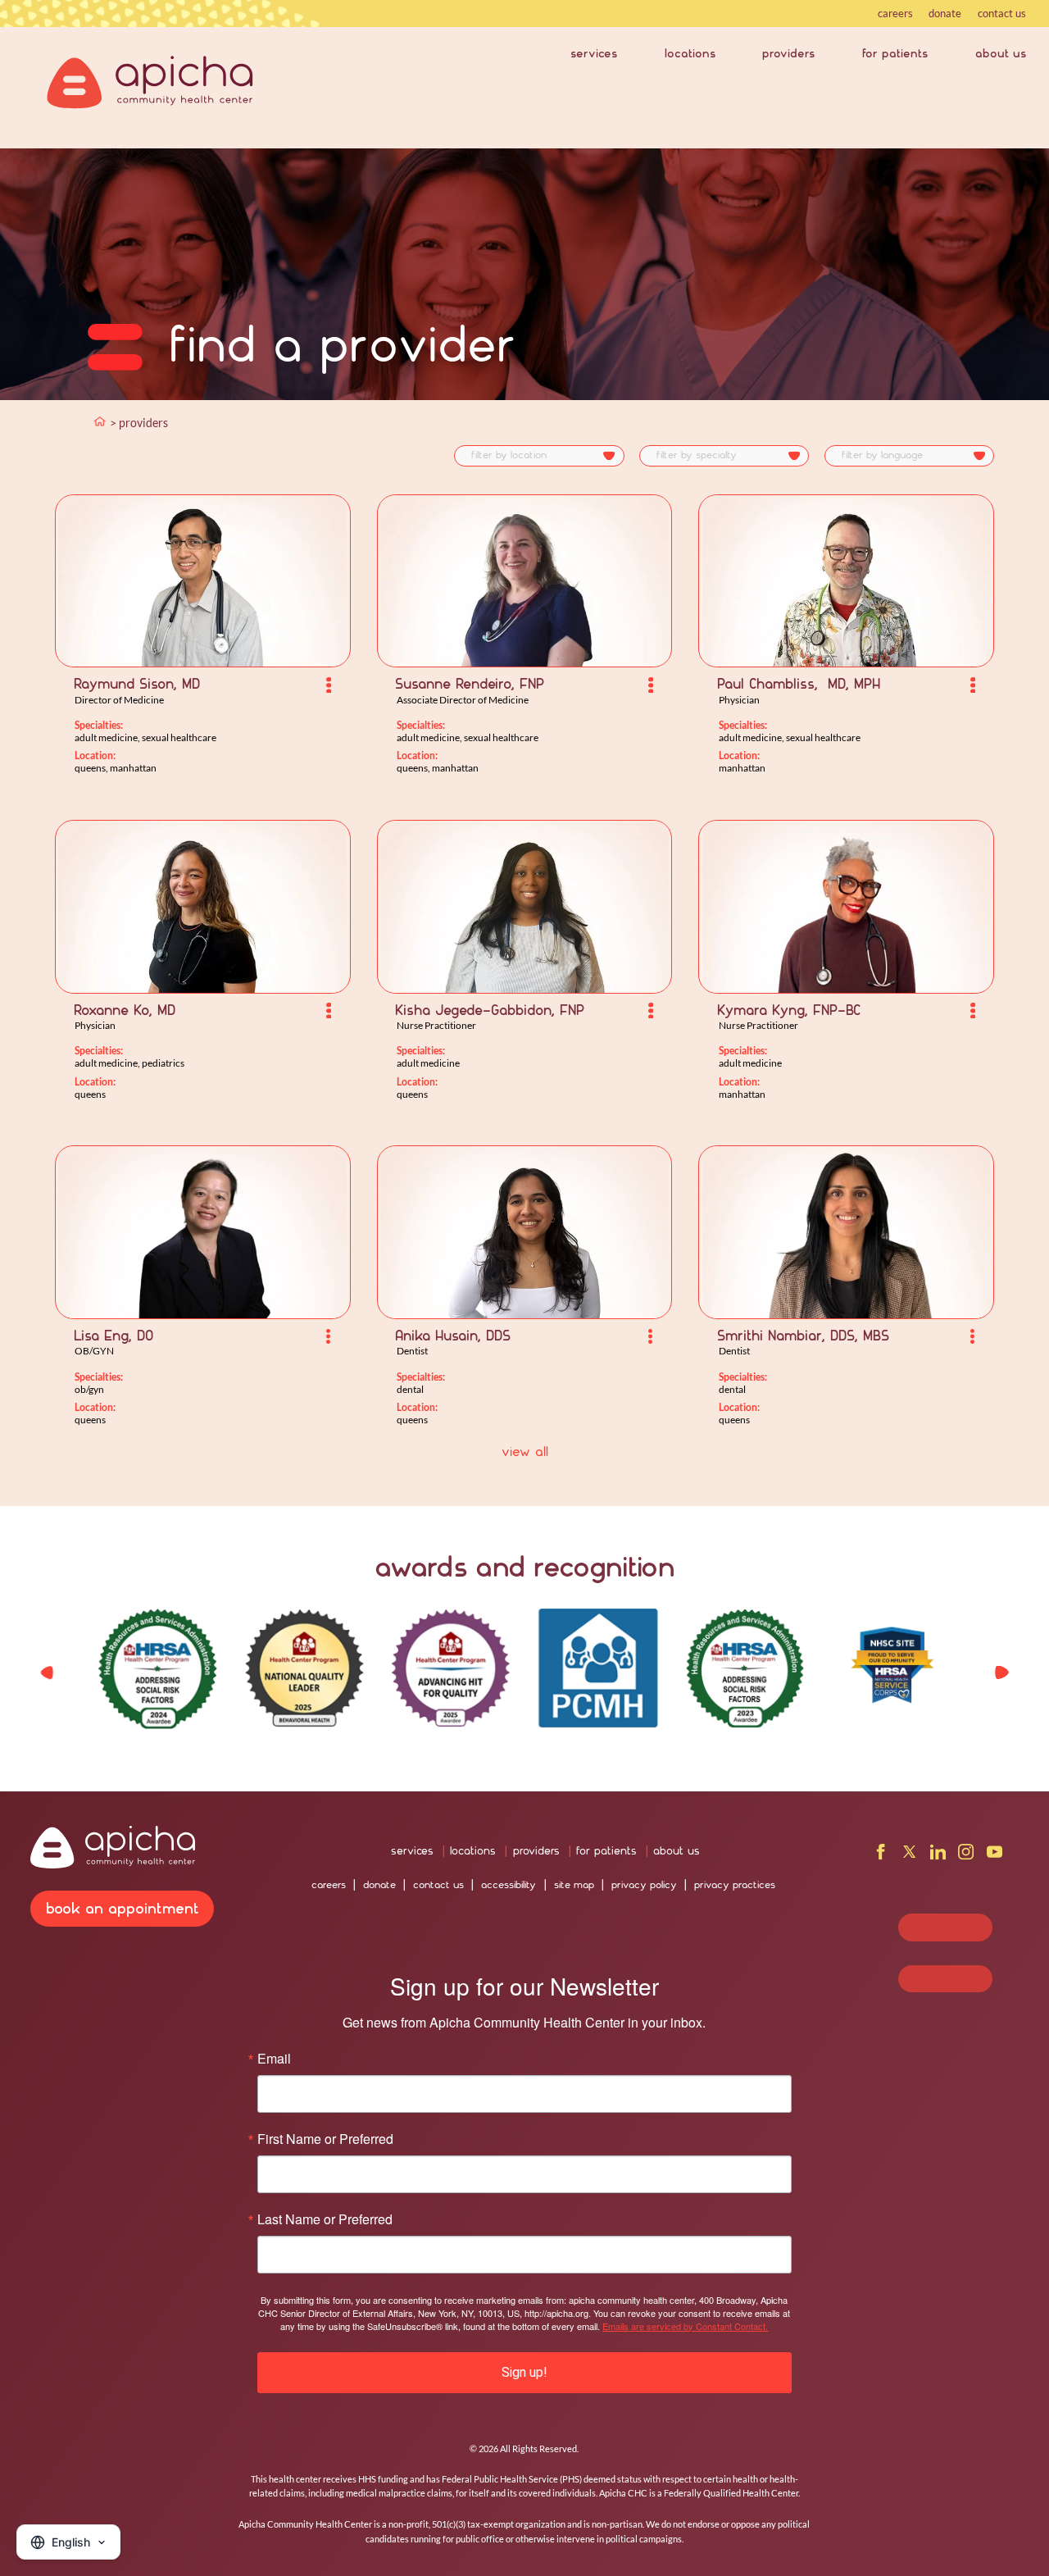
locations (690, 53)
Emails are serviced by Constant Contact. (685, 2326)
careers (895, 13)
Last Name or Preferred (325, 2219)
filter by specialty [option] (697, 455)
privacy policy (644, 1885)
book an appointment (123, 1908)
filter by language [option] (882, 455)
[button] (1001, 1672)
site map (574, 1885)
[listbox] (539, 456)
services (594, 53)
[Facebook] (881, 1856)
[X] (909, 1856)
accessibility (509, 1885)
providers (788, 53)
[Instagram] (966, 1856)
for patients (895, 53)
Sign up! (524, 2372)
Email (274, 2059)
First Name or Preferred (325, 2139)
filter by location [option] (509, 455)
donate (945, 13)
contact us (1002, 13)
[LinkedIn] (938, 1856)
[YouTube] (995, 1856)
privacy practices (735, 1885)
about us (1001, 53)
